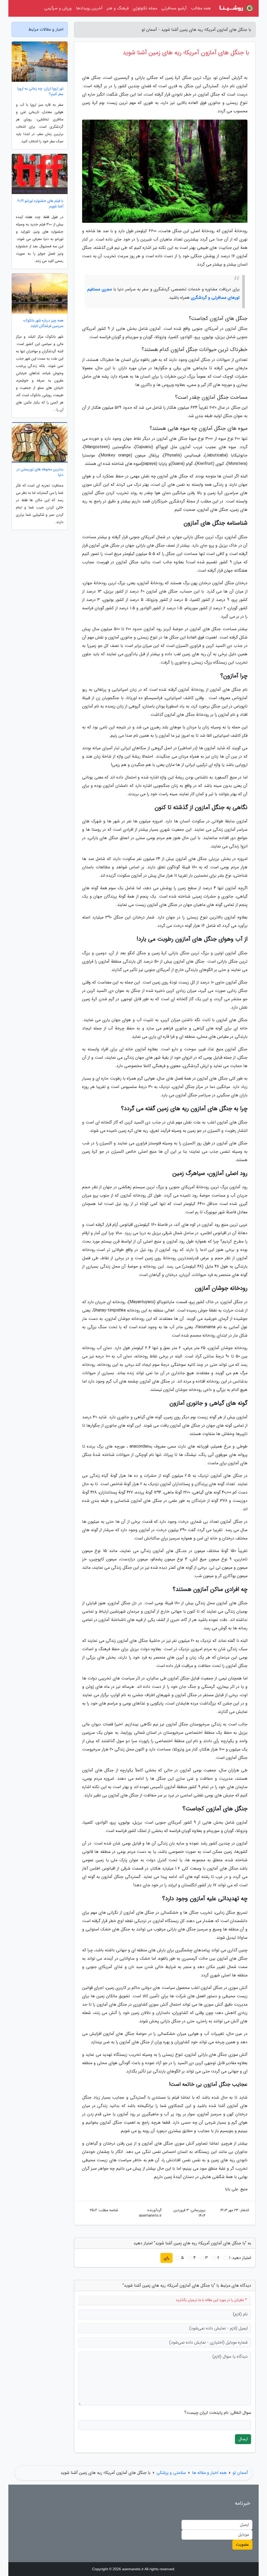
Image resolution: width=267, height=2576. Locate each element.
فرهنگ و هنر (118, 8)
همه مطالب (201, 8)
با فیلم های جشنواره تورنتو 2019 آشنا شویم (40, 204)
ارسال (243, 2439)
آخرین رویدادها (89, 8)
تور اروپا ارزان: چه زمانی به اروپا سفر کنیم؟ (40, 91)
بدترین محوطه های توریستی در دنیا (40, 472)
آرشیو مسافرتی (174, 8)
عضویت (242, 2545)
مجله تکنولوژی (145, 8)
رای (166, 2258)
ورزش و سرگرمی (58, 8)
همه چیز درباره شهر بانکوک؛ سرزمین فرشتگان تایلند (43, 323)
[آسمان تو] (236, 8)
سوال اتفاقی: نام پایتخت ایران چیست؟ (218, 2413)
